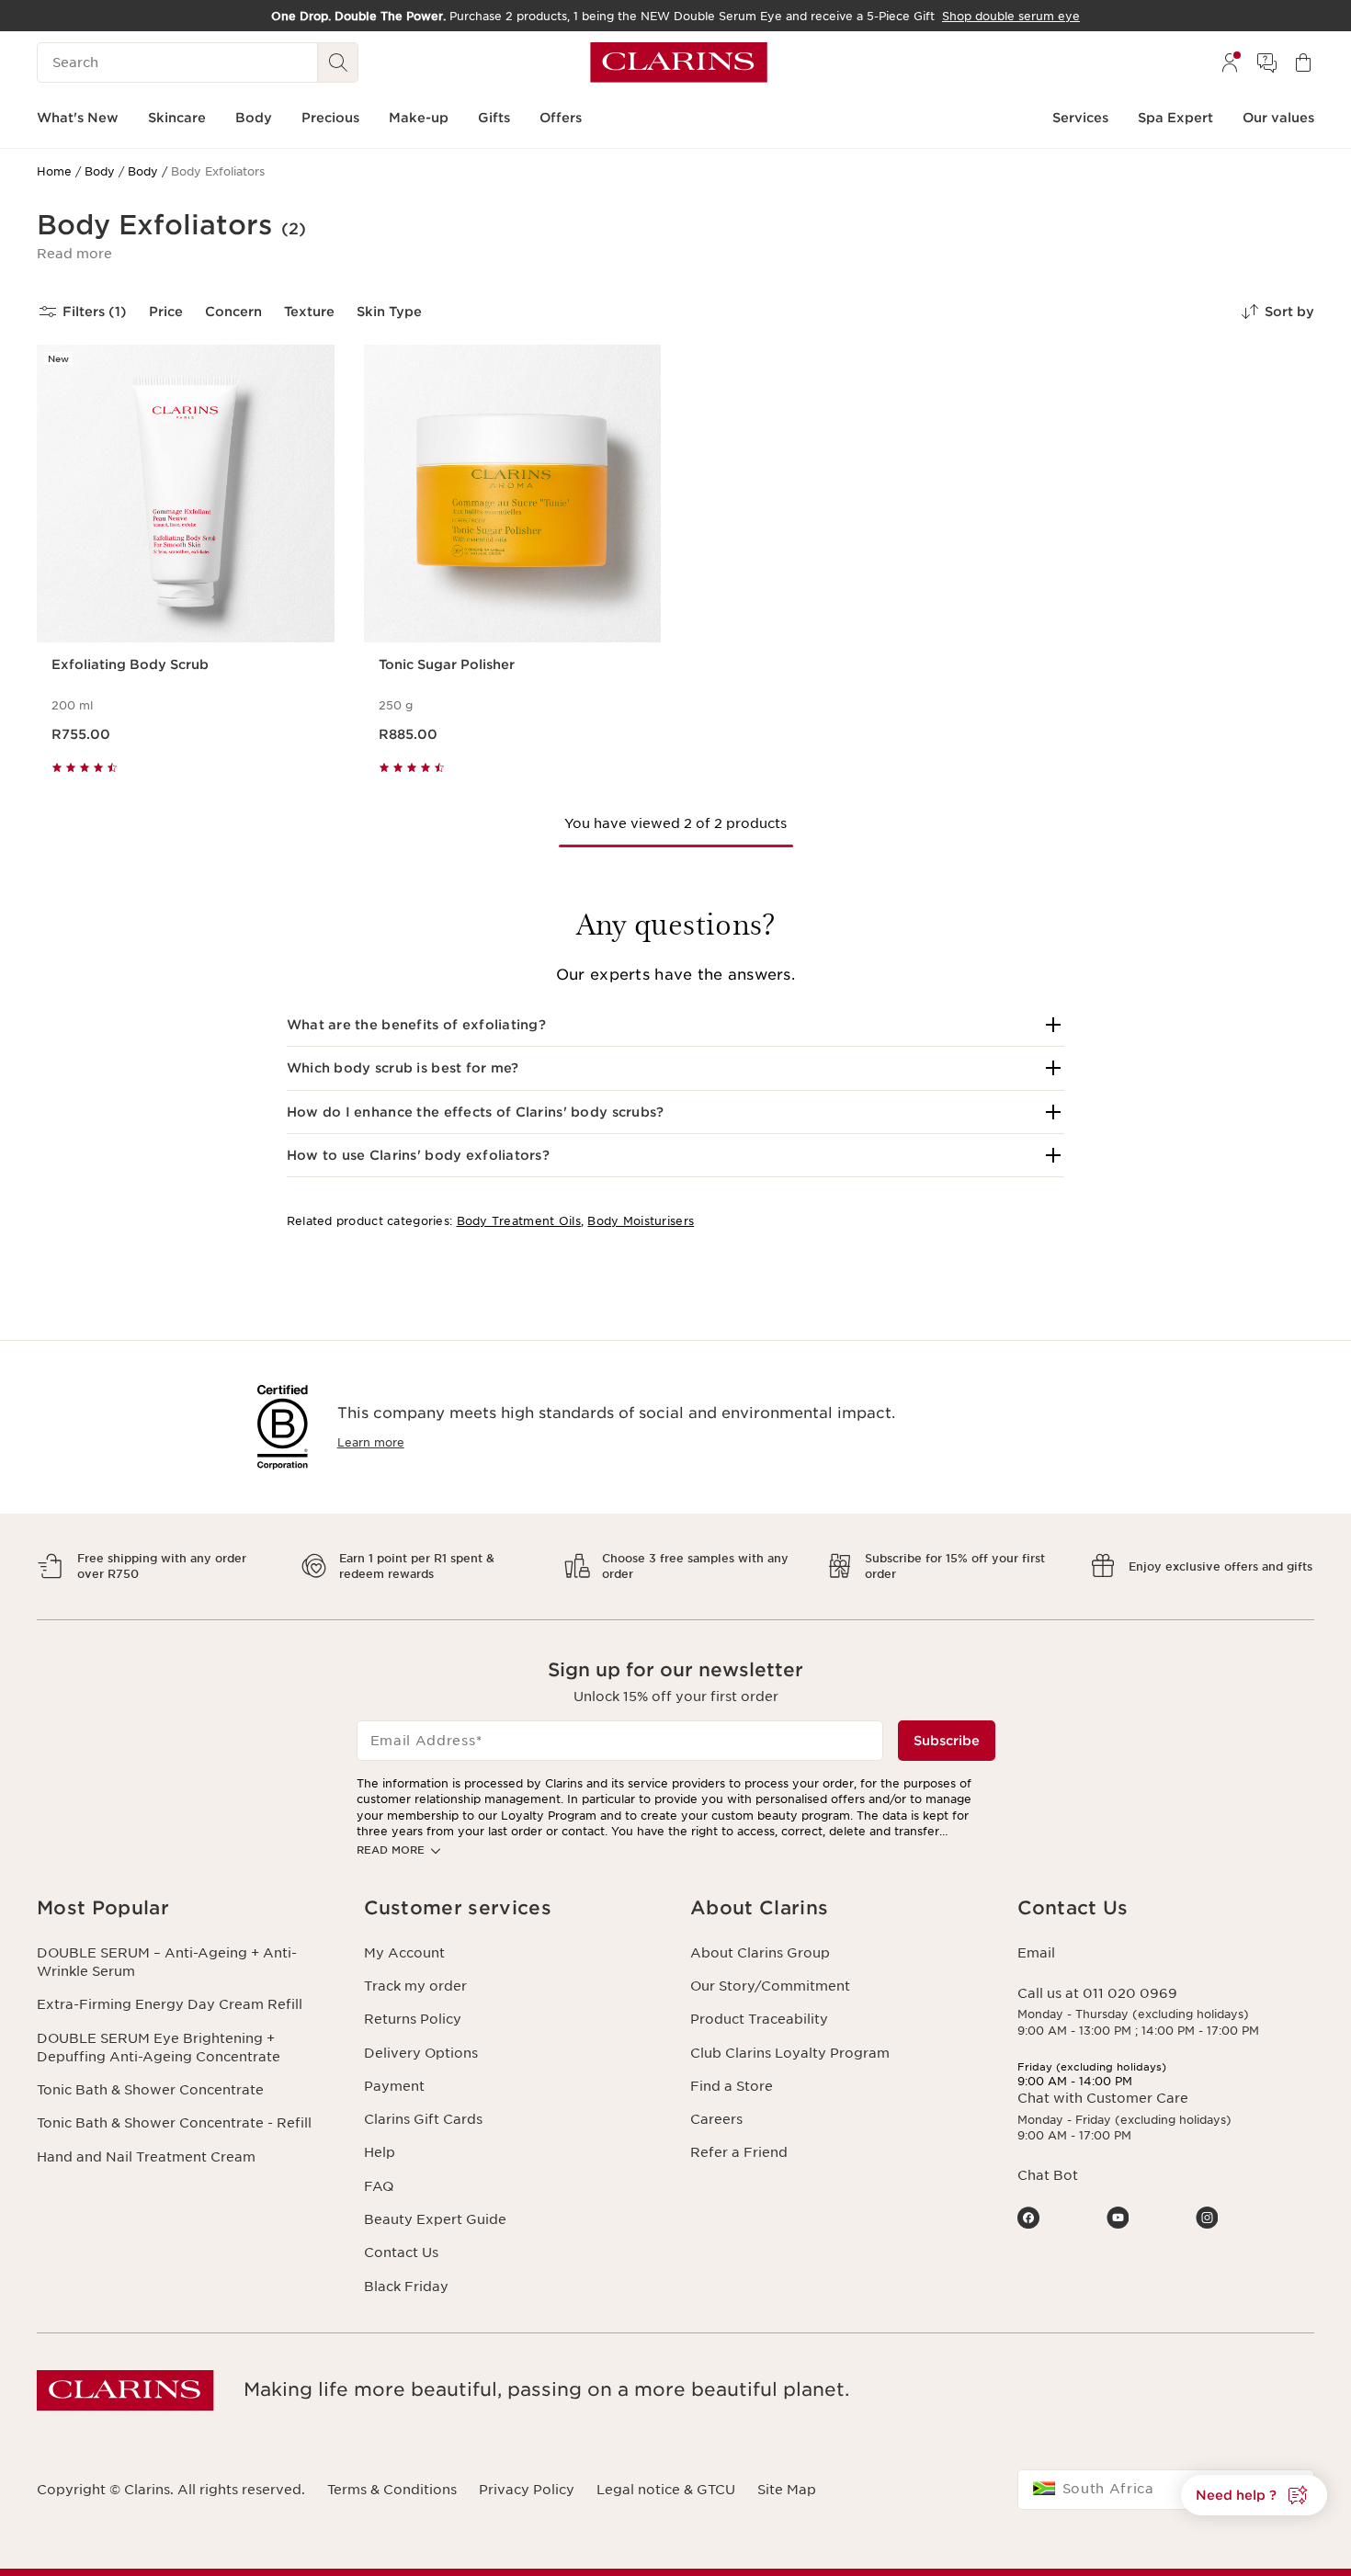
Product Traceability (759, 2019)
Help (380, 2152)
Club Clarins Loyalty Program (790, 2053)
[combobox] (1166, 2490)
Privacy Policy (527, 2490)
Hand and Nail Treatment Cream (146, 2157)
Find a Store (732, 2086)
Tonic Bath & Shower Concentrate (150, 2090)
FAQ (379, 2186)
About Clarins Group (760, 1953)
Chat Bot (1048, 2175)
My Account (404, 1953)
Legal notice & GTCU (666, 2490)
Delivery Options (421, 2053)
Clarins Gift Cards (423, 2119)
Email (1036, 1953)
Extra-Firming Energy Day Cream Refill (170, 2004)
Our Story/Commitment (770, 1986)
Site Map (787, 2490)
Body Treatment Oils (519, 1221)
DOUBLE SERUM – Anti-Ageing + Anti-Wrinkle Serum (167, 1962)
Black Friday (406, 2287)
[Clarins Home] (679, 62)
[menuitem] (1230, 62)
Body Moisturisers (641, 1221)
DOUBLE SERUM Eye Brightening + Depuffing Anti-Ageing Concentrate (159, 2048)
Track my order (415, 1986)
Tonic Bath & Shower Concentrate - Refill (174, 2123)
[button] (74, 254)
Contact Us (401, 2253)
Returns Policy (413, 2019)
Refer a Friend (739, 2152)
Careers (716, 2119)
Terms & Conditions (392, 2490)
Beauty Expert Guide (435, 2219)
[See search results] (338, 62)
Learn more (371, 1442)
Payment (394, 2086)
